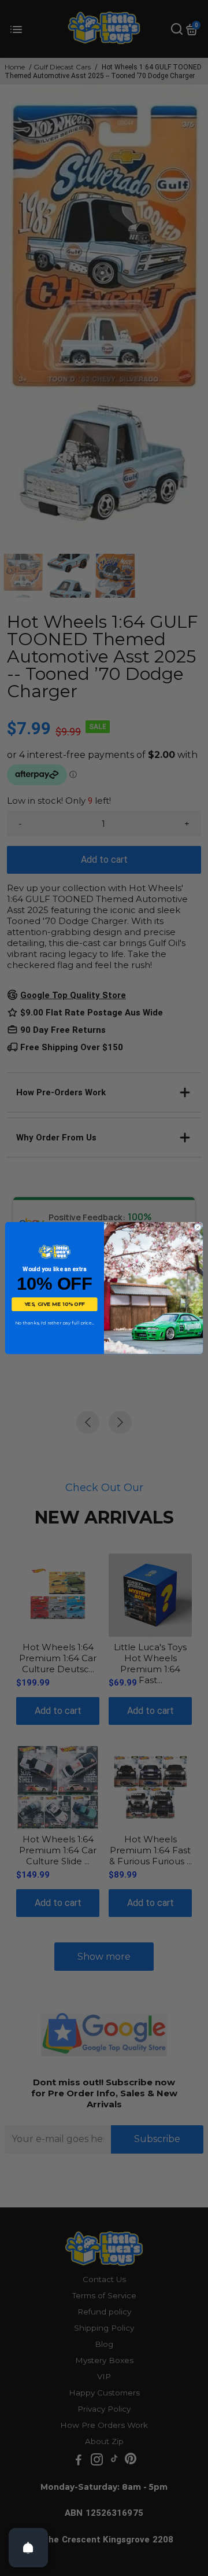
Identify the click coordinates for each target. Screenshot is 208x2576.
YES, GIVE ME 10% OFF (55, 1304)
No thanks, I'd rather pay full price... (55, 1323)
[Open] (28, 2548)
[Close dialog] (198, 1227)
